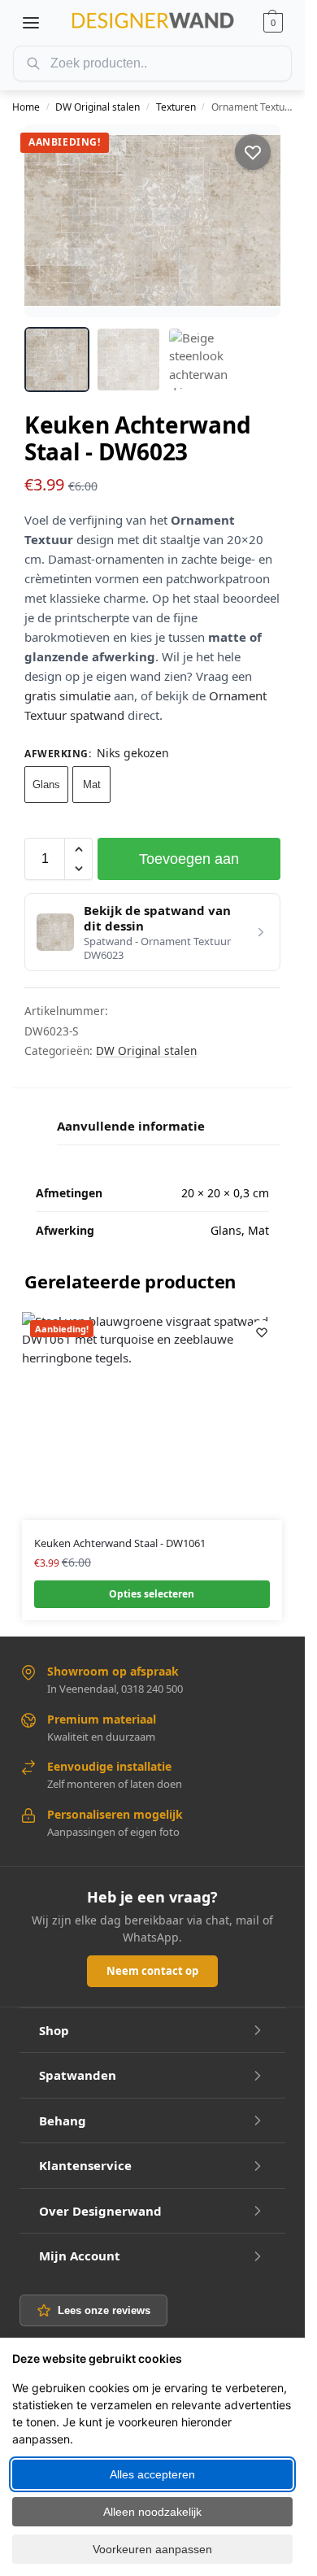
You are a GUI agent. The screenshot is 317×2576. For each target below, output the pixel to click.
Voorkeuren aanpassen (152, 2549)
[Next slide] (254, 220)
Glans (46, 785)
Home (26, 107)
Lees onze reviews (104, 2310)
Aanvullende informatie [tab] (131, 1126)
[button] (273, 23)
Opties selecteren (152, 1594)
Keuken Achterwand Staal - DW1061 (120, 1543)
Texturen (176, 107)
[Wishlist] (262, 1332)
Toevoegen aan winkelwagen (189, 865)
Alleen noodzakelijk (152, 2512)
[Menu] (31, 23)
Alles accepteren (152, 2474)
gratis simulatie (67, 695)
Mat (92, 785)
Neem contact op (152, 1971)
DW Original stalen (98, 107)
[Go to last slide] (51, 220)
